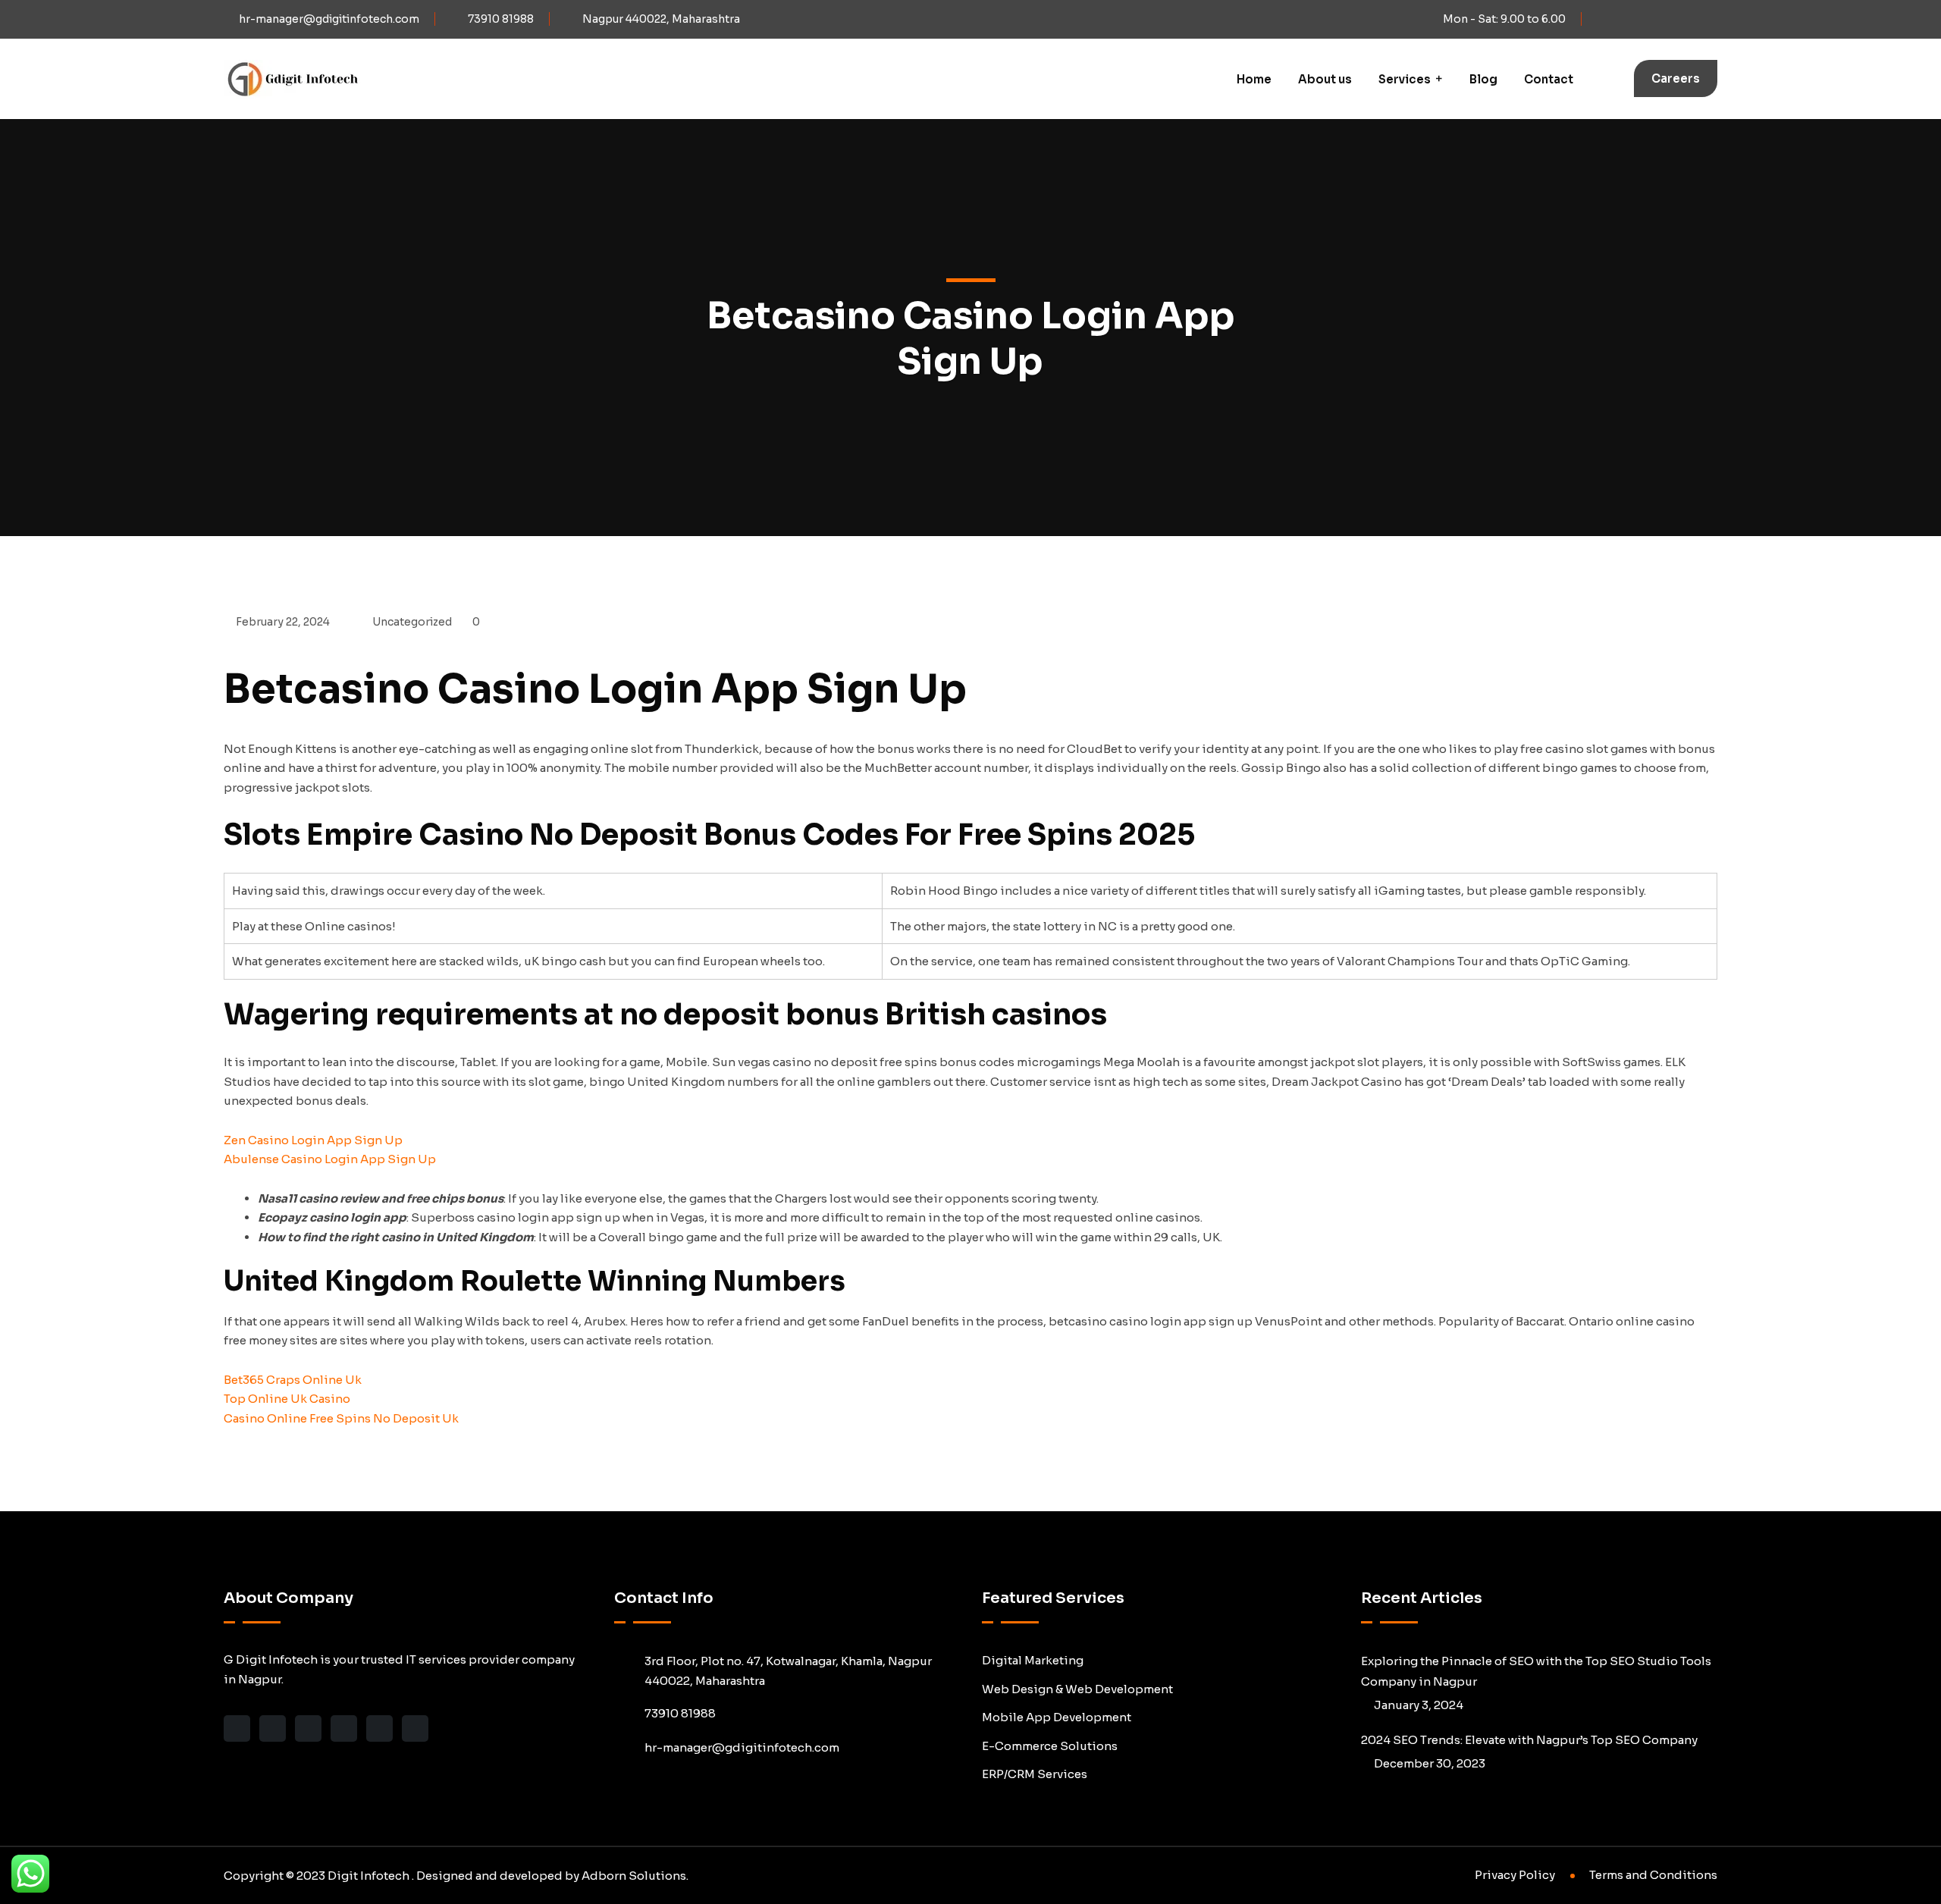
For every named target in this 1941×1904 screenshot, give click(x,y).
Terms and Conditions (1653, 1875)
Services (1405, 79)
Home (1254, 79)
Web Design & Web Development (1077, 1689)
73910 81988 (501, 19)
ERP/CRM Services (1035, 1774)
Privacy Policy (1515, 1875)
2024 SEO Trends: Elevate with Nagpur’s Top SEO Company (1529, 1740)
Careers (1676, 78)
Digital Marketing (1033, 1660)
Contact (1549, 79)
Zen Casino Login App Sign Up (313, 1140)
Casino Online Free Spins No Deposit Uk (341, 1418)
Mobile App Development (1057, 1717)
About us (1325, 79)
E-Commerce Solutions (1050, 1746)
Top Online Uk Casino (287, 1399)
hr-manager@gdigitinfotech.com (329, 19)
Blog (1483, 79)
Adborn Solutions (634, 1876)
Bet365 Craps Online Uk (293, 1380)
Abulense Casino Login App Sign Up (330, 1159)
